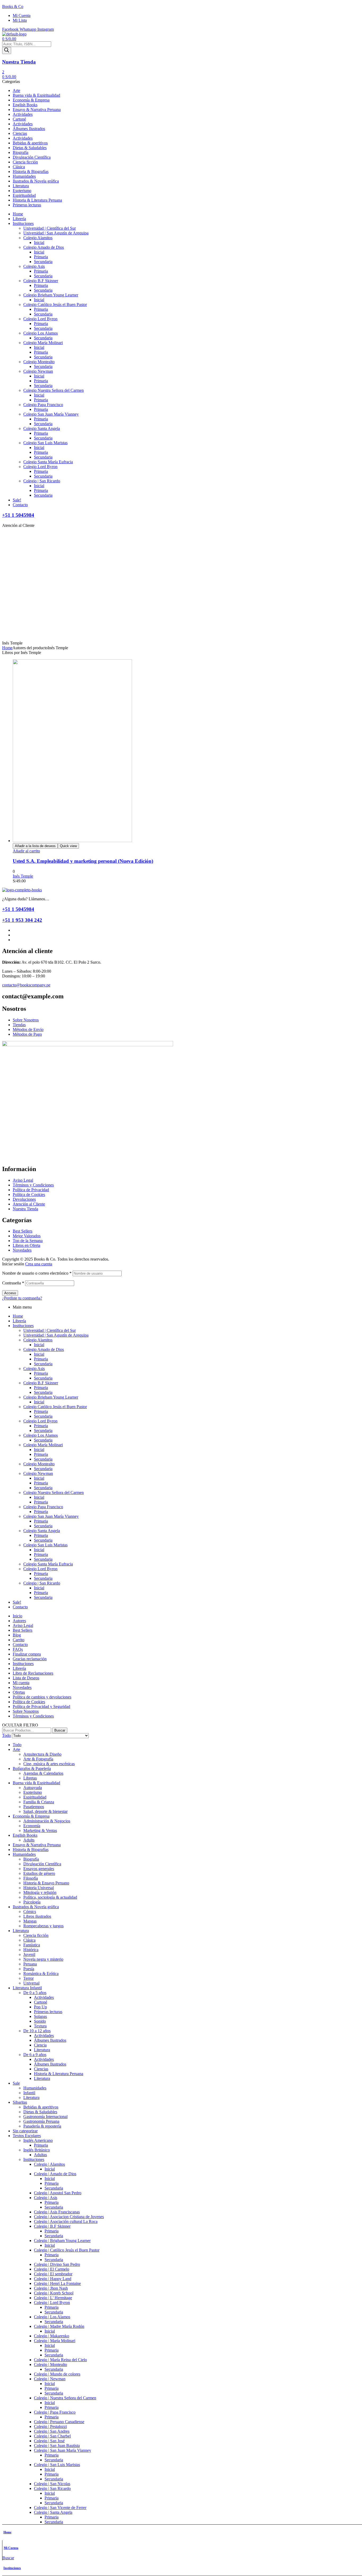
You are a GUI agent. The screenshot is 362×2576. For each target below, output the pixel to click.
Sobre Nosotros (26, 1711)
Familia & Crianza (39, 1802)
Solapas (40, 2016)
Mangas (30, 1921)
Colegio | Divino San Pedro (57, 2264)
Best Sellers (23, 1630)
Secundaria (43, 1364)
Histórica (31, 1950)
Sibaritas (20, 2102)
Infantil (29, 2093)
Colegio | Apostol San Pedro (58, 2193)
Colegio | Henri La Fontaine (57, 2283)
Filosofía (31, 1878)
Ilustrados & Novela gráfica (36, 1907)
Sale (16, 2083)
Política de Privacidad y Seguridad (41, 1707)
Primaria (41, 1359)
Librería (19, 1321)
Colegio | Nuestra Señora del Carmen (65, 2398)
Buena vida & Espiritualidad (36, 1783)
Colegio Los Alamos (41, 1435)
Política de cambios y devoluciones (42, 1697)
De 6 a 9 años (35, 2055)
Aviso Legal (23, 1625)
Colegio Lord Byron (40, 1421)
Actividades (44, 1997)
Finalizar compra (27, 1654)
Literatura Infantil (27, 1988)
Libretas (30, 1778)
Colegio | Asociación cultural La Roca (66, 2221)
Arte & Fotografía (38, 1759)
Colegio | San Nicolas (52, 2484)
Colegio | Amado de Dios (55, 2174)
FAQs (18, 1649)
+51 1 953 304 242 (22, 920)
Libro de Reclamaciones (33, 1673)
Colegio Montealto (39, 1464)
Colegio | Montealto (50, 2364)
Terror (28, 1978)
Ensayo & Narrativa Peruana (37, 1845)
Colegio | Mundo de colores (57, 2374)
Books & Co (13, 6)
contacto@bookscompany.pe (26, 985)
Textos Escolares (27, 2136)
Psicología (32, 1902)
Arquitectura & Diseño (42, 1754)
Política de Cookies (29, 1702)
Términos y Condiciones (33, 1716)
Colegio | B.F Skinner (52, 2226)
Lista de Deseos (26, 1678)
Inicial (39, 1345)
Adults (29, 1840)
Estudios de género (39, 1873)
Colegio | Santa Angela (53, 2512)
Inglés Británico (37, 2150)
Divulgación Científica (42, 1864)
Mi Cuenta (11, 2548)
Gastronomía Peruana (41, 2121)
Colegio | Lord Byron (52, 2303)
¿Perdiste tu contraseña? (22, 1298)
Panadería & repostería (42, 2126)
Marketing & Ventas (40, 1830)
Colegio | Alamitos (49, 2164)
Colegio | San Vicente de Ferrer (60, 2508)
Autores (19, 1621)
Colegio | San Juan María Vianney (63, 2450)
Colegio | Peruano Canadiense (59, 2422)
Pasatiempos (34, 1807)
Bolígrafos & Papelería (32, 1769)
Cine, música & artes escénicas (49, 1764)
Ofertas (19, 1692)
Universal (31, 1983)
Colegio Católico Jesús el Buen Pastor (55, 1407)
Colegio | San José (49, 2441)
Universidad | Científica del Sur (50, 1330)
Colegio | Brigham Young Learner (62, 2241)
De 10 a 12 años (37, 2031)
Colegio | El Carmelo (52, 2269)
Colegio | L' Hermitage (53, 2298)
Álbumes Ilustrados (50, 2040)
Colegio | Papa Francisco (55, 2412)
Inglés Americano (38, 2140)
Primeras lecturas (48, 2012)
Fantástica (32, 1945)
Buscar (60, 1730)
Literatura (21, 1931)
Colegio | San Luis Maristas (57, 2465)
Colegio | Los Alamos (52, 2317)
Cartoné (41, 2002)
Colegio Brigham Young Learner (51, 1397)
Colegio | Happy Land (53, 2279)
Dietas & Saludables (40, 2112)
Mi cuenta (21, 1683)
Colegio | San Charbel (52, 2436)
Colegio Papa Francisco (43, 1507)
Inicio (17, 1616)
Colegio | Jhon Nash (51, 2288)
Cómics (30, 1912)
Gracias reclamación (30, 1659)
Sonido (40, 2021)
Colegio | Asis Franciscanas (57, 2212)
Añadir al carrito (26, 851)
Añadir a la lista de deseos (35, 846)
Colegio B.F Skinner (41, 1383)
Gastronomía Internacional (45, 2117)
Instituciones (12, 2568)
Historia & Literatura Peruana (59, 2074)
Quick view (68, 846)
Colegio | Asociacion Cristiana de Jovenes (69, 2217)
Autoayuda (33, 1788)
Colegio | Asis (46, 2198)
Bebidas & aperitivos (41, 2107)
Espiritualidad (35, 1797)
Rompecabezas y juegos (43, 1926)
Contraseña (13, 1283)
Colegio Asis (34, 1369)
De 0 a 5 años (35, 1993)
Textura (40, 2026)
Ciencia (40, 2045)
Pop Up (40, 2007)
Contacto (20, 1607)
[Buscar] (7, 50)
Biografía (31, 1859)
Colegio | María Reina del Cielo (60, 2360)
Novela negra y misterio (43, 1959)
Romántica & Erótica (41, 1974)
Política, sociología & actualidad (50, 1897)
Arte (16, 1749)
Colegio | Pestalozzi (50, 2426)
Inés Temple (23, 876)
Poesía (29, 1969)
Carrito (19, 1640)
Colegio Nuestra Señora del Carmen (54, 1492)
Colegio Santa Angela (42, 1531)
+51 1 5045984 (18, 515)
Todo (17, 1745)
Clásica (29, 1940)
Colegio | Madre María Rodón (59, 2326)
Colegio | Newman (50, 2379)
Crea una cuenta (39, 1264)
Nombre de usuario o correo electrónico (37, 1273)
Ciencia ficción (36, 1935)
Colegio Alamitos (38, 1340)
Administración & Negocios (47, 1821)
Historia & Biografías (31, 1850)
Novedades (22, 1687)
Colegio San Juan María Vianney (51, 1516)
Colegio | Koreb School (54, 2293)
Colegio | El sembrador (53, 2274)
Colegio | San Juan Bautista (57, 2446)
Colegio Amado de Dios (44, 1349)
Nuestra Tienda (19, 62)
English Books (25, 1835)
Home (7, 648)
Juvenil (29, 1954)
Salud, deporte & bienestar (45, 1811)
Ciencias (41, 2069)
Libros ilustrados (37, 1916)
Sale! (17, 1602)
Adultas (40, 2155)
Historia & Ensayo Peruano (46, 1883)
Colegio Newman (38, 1473)
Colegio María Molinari (43, 1445)
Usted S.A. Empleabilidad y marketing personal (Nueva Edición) (83, 861)
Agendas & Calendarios (43, 1773)
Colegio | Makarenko (52, 2336)
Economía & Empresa (31, 1816)
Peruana (30, 1964)
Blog (17, 1635)
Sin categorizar (25, 2131)
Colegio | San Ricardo (42, 1583)
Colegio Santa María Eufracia (48, 1564)
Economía (32, 1826)
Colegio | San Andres (52, 2431)
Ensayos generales (39, 1869)
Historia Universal (39, 1888)
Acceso (10, 1293)
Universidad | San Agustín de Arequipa (56, 1335)
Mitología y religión (40, 1892)
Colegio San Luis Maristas (45, 1545)
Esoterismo (33, 1792)
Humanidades (24, 1854)
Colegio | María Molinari (55, 2341)
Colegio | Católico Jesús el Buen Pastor (67, 2250)
